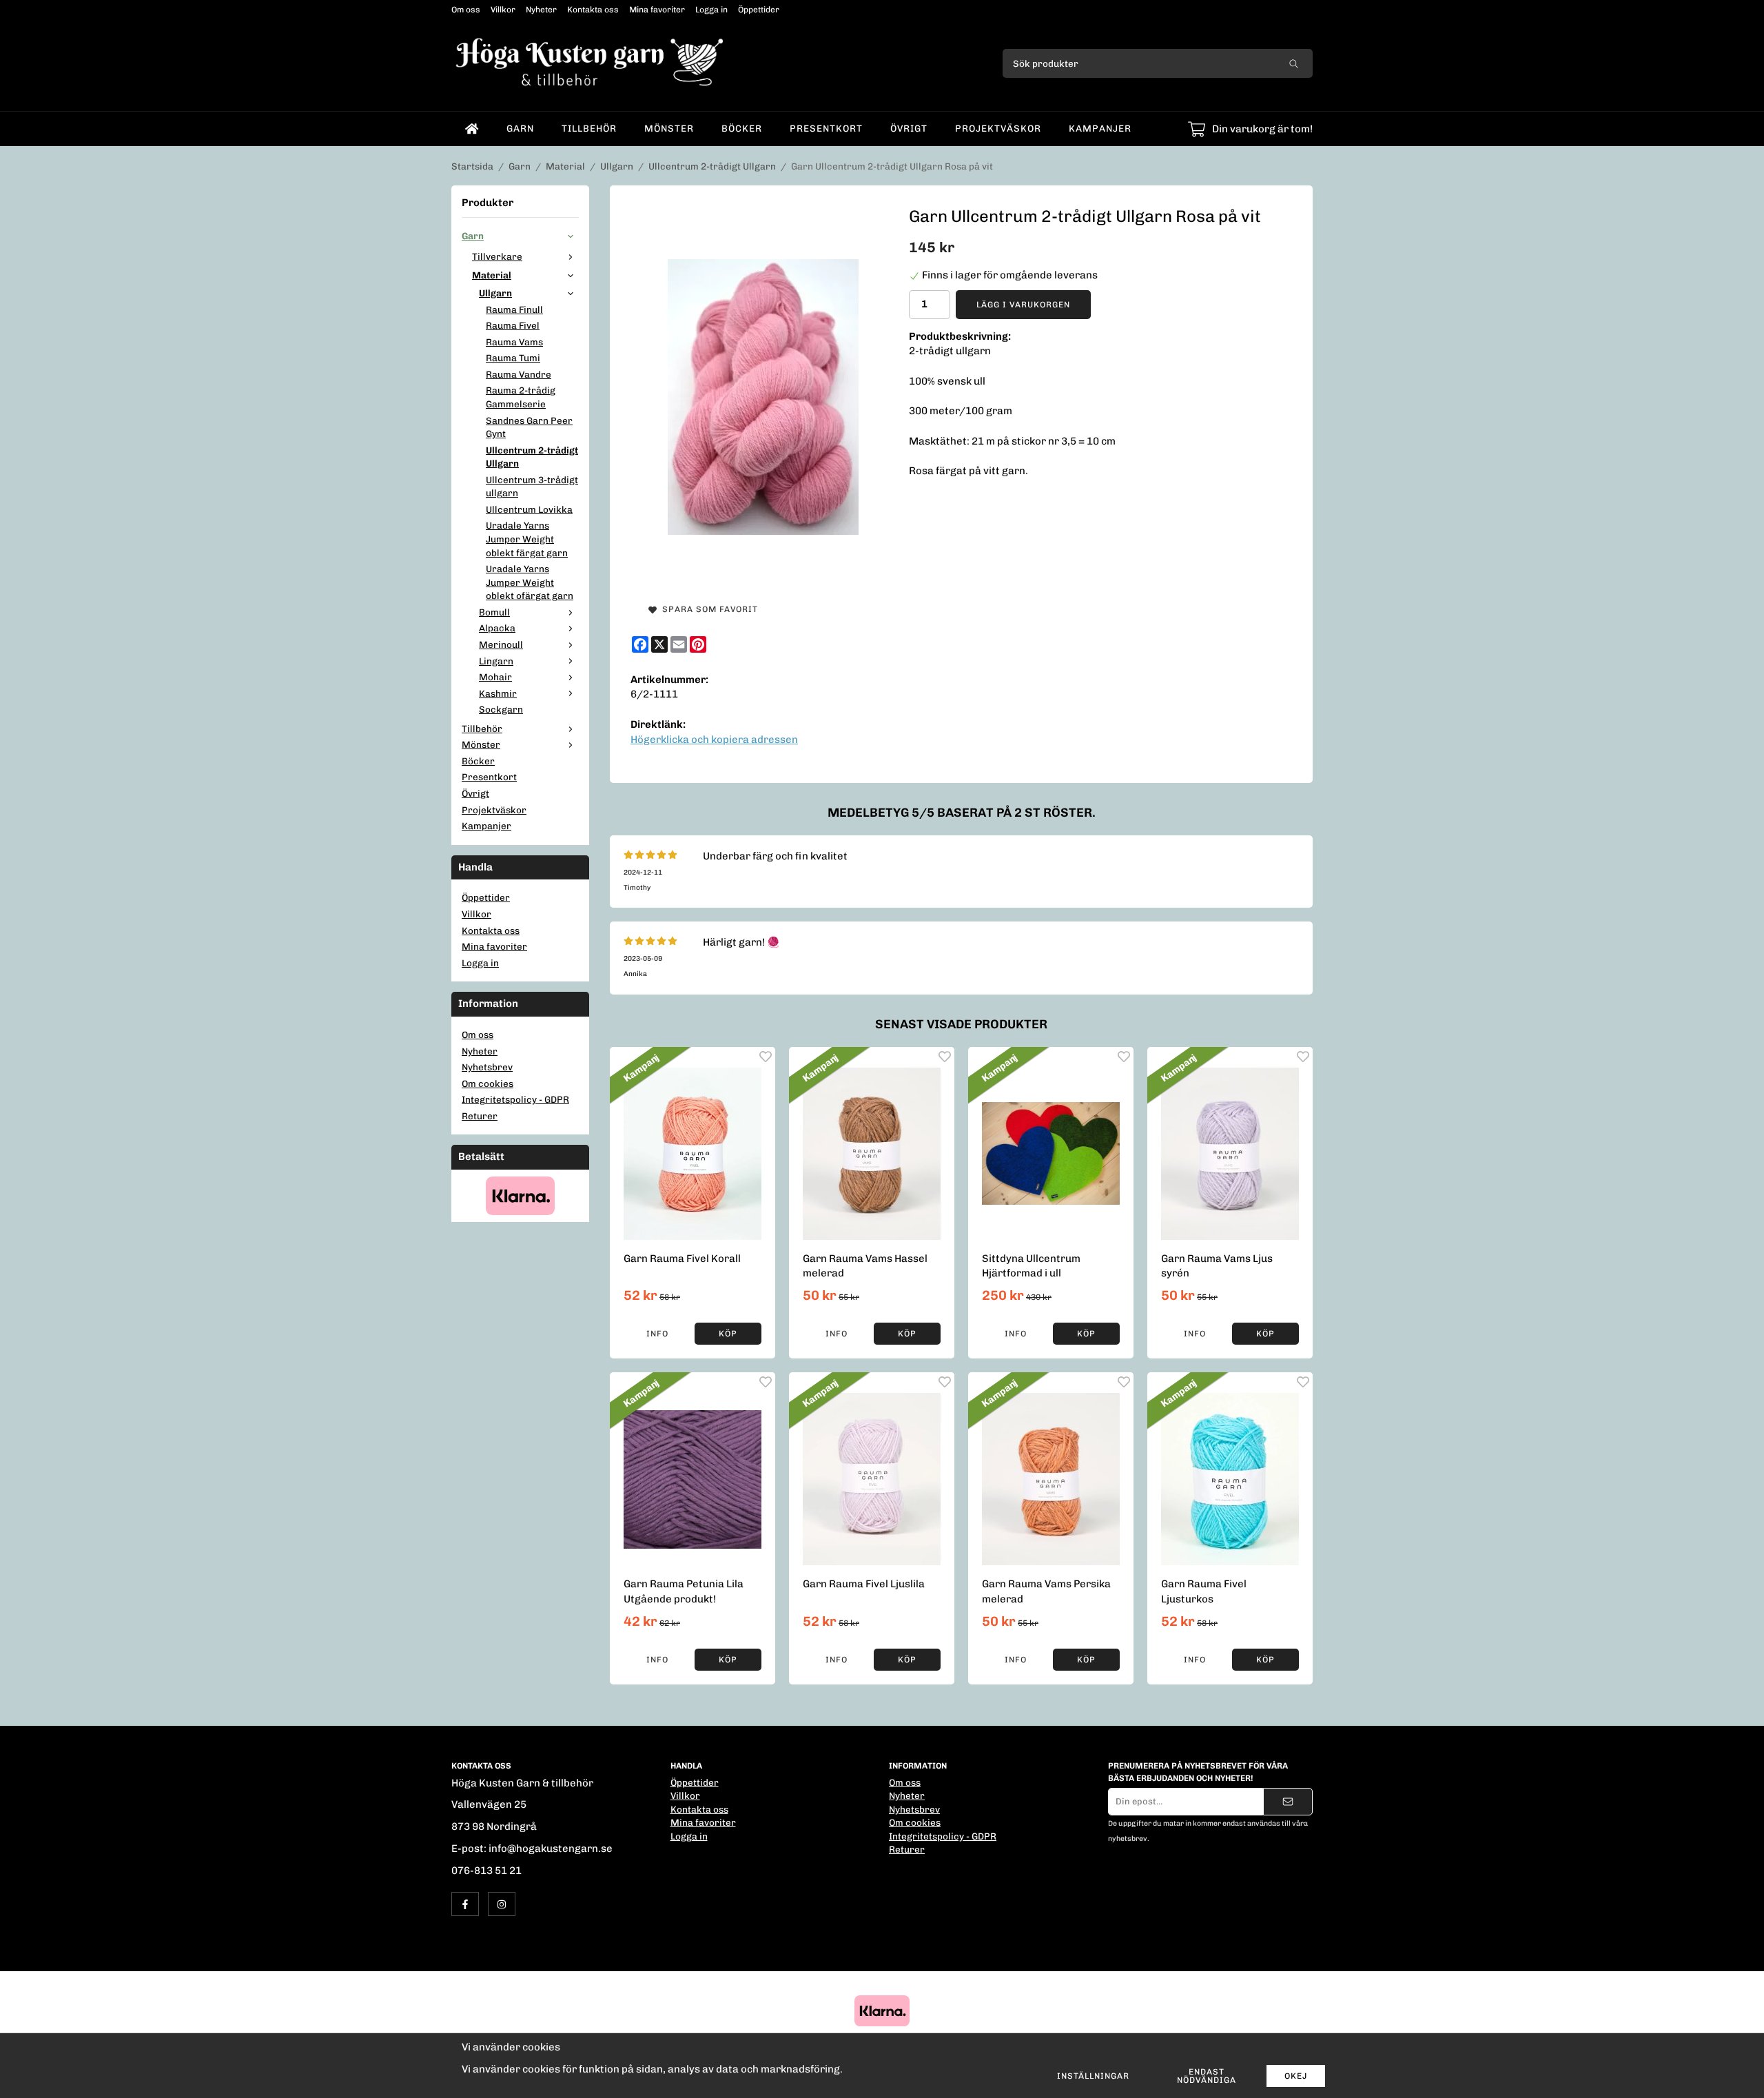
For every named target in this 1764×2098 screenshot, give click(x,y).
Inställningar (1093, 2076)
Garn (520, 128)
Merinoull (501, 644)
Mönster (669, 128)
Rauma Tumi (513, 358)
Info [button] (657, 1334)
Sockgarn (501, 709)
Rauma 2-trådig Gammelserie (521, 397)
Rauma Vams (514, 342)
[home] (472, 129)
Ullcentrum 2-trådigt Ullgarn (532, 457)
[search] (1294, 63)
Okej (1296, 2076)
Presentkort (826, 128)
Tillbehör (589, 128)
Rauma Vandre (519, 374)
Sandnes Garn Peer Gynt (529, 427)
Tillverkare (497, 256)
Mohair (495, 677)
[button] (728, 1334)
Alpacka (497, 628)
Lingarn (496, 661)
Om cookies (488, 1083)
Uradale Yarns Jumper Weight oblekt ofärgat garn (530, 582)
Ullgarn (495, 293)
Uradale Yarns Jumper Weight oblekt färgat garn (527, 539)
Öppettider (759, 10)
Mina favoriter (657, 10)
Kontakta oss (593, 10)
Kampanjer (1100, 128)
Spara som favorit (707, 609)
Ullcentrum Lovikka (529, 509)
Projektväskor (998, 128)
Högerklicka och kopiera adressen (714, 740)
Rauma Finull (514, 309)
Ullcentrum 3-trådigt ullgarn (532, 487)
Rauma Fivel (513, 325)
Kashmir (498, 693)
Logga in (711, 10)
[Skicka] (1288, 1802)
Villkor (503, 10)
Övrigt (909, 128)
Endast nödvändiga (1207, 2076)
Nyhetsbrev (487, 1067)
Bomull (494, 612)
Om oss (466, 10)
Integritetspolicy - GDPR (515, 1099)
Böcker (742, 128)
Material (492, 275)
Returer (480, 1116)
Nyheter (541, 10)
